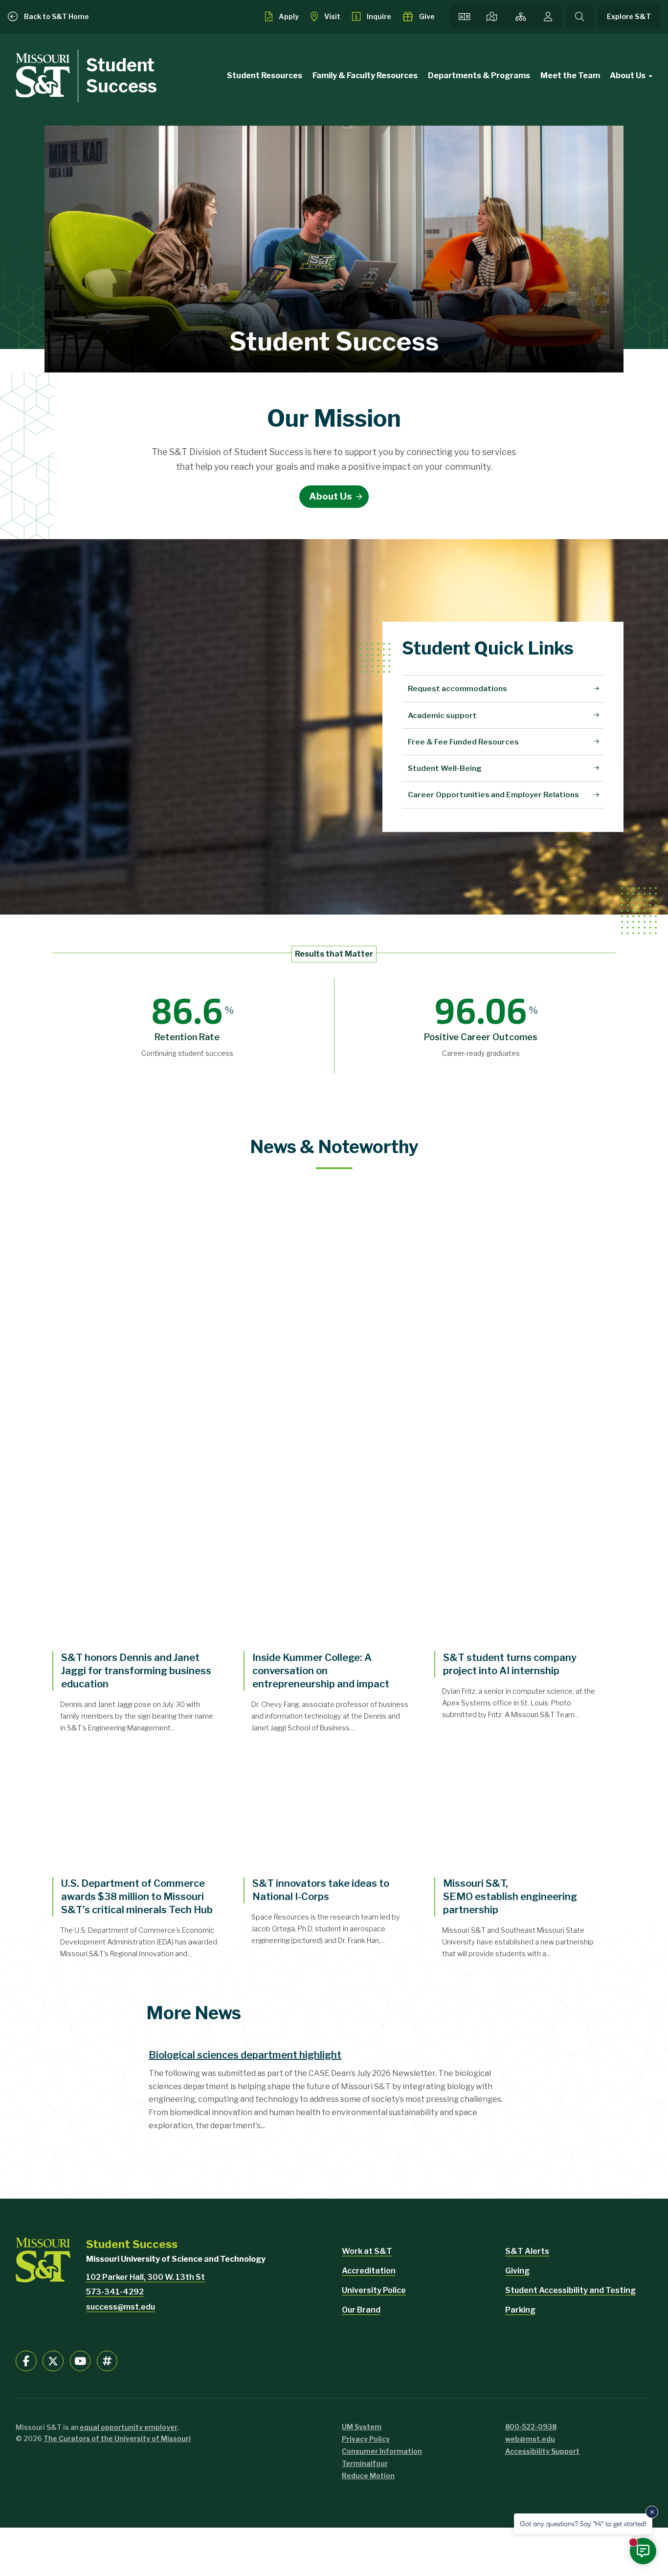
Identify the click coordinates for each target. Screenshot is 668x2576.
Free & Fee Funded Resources (463, 742)
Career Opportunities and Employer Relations (493, 795)
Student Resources (265, 76)
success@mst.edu (121, 2307)
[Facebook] (26, 2361)
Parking (520, 2310)
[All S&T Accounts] (107, 2361)
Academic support (442, 715)
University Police (374, 2290)
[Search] (579, 17)
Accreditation (369, 2271)
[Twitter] (53, 2361)
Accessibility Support (542, 2451)
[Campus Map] (492, 17)
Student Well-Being (445, 768)
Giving (517, 2271)
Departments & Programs (479, 76)
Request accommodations (457, 688)
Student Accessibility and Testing (570, 2290)
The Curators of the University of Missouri (117, 2438)
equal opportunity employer (129, 2427)
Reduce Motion (368, 2476)
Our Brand (361, 2310)
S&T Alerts (527, 2251)
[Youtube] (80, 2361)
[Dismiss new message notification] (652, 2512)
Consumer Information (382, 2451)
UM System (362, 2427)
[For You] (548, 17)
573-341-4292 (115, 2292)
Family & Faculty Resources (365, 76)
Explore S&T (629, 17)
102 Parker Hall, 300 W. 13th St (145, 2277)
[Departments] (521, 17)
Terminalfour (365, 2463)
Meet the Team (570, 76)
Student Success (122, 76)
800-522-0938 (531, 2427)
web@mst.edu (530, 2439)
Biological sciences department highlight (245, 2055)
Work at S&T (367, 2251)
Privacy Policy (366, 2439)
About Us (628, 76)
